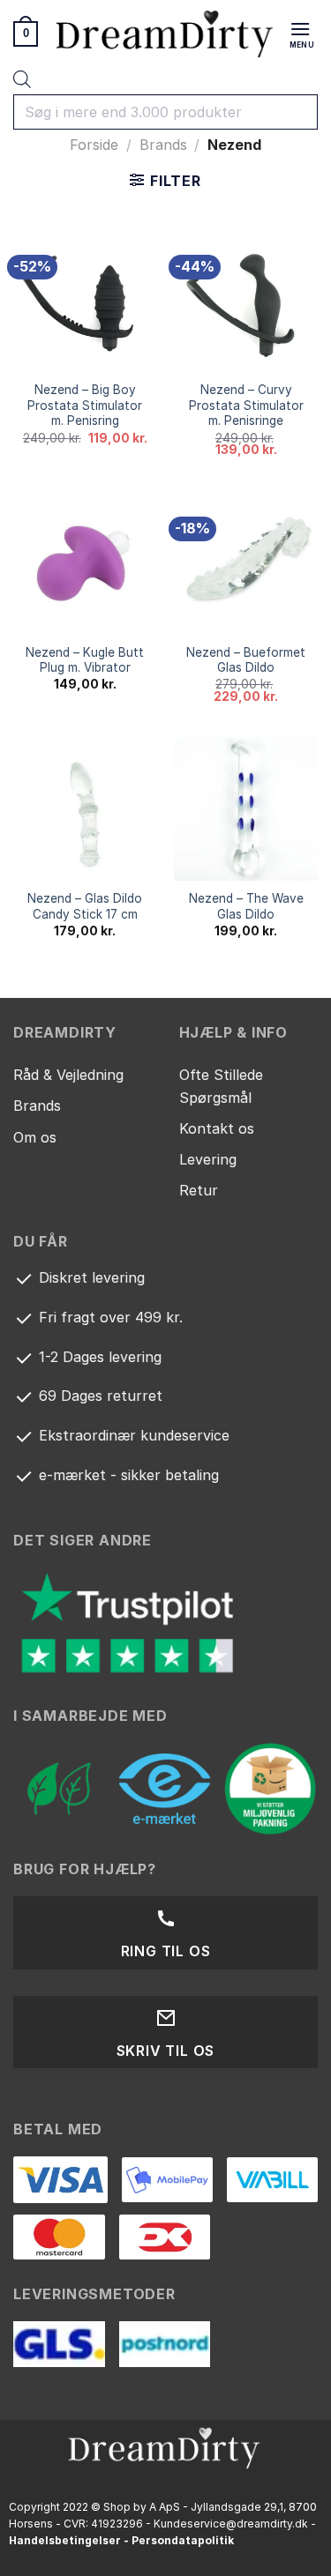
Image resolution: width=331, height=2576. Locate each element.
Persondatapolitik (183, 2540)
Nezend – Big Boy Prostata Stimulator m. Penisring (85, 405)
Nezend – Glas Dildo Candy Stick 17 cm (85, 906)
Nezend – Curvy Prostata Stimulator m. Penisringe (246, 405)
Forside (94, 145)
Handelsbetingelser (65, 2540)
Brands (163, 145)
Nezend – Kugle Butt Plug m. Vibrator (85, 660)
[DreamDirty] (166, 33)
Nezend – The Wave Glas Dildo (246, 906)
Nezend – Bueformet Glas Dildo (246, 660)
